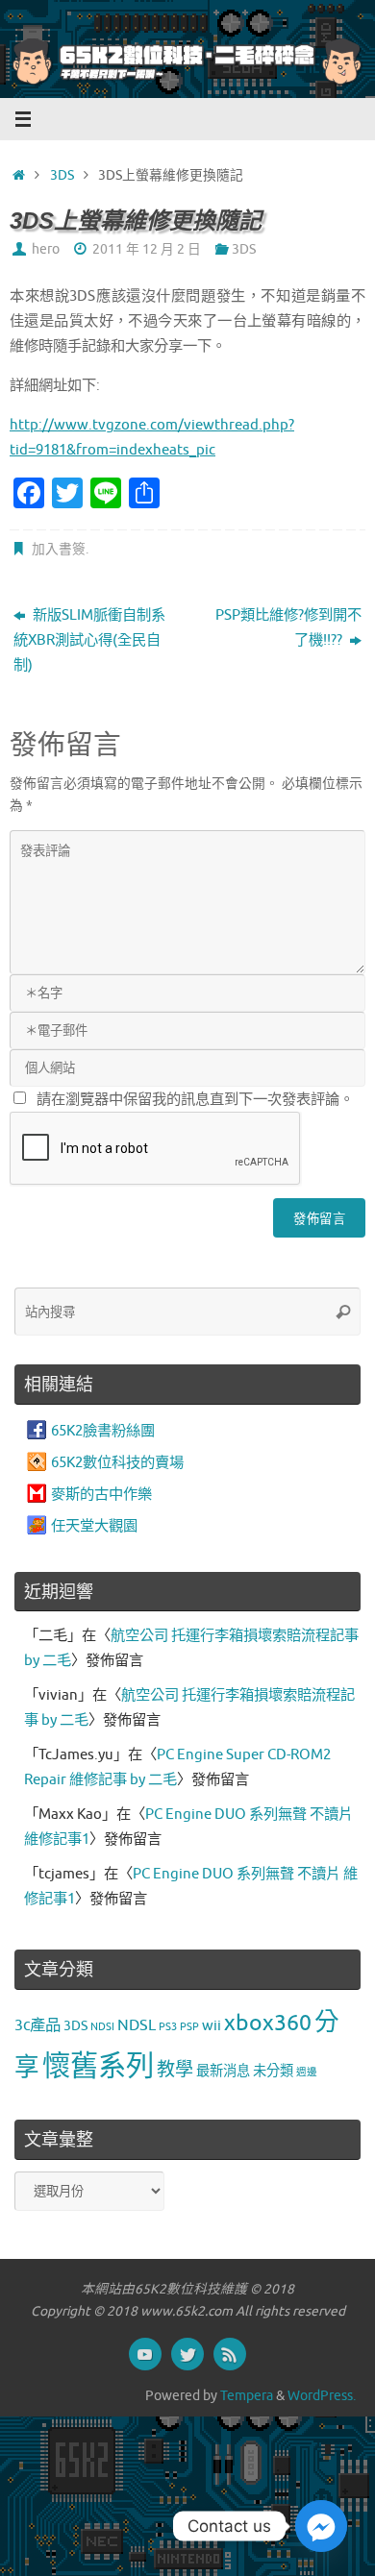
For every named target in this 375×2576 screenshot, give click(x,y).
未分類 (273, 2071)
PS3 (168, 2027)
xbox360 (268, 2023)
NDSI (102, 2027)
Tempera (247, 2396)
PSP (189, 2027)
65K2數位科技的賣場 (117, 1462)
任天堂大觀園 (94, 1526)
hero (46, 249)
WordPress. (322, 2396)
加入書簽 (59, 549)
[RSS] (230, 2354)
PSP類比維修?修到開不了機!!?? (288, 627)
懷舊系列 (98, 2066)
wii (212, 2025)
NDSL (137, 2025)
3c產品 (37, 2025)
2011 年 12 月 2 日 (147, 249)
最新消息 (223, 2071)
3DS (62, 175)
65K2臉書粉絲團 (103, 1431)
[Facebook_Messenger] (321, 2526)
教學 (175, 2070)
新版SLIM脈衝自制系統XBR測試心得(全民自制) (89, 640)
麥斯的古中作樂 (101, 1494)
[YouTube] (145, 2354)
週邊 (307, 2072)
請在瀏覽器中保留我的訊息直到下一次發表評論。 (195, 1099)
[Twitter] (187, 2354)
